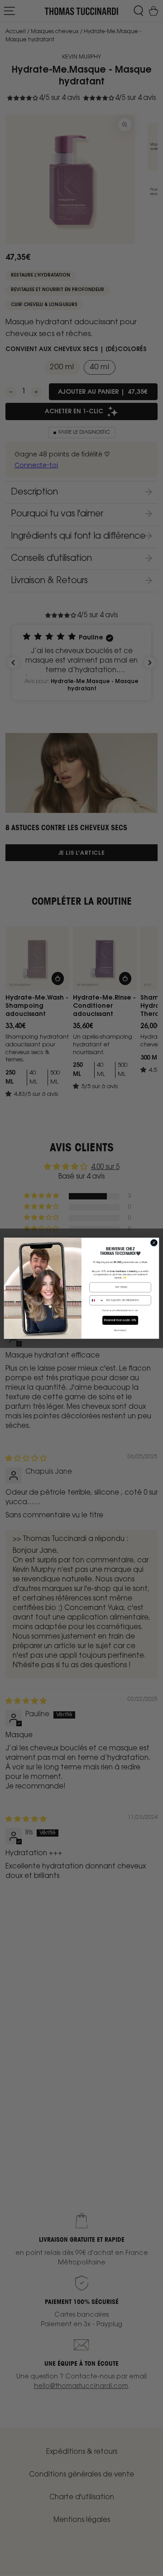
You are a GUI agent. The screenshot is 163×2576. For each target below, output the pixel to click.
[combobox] (97, 1300)
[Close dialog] (154, 1242)
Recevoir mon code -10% (120, 1320)
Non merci (120, 1330)
